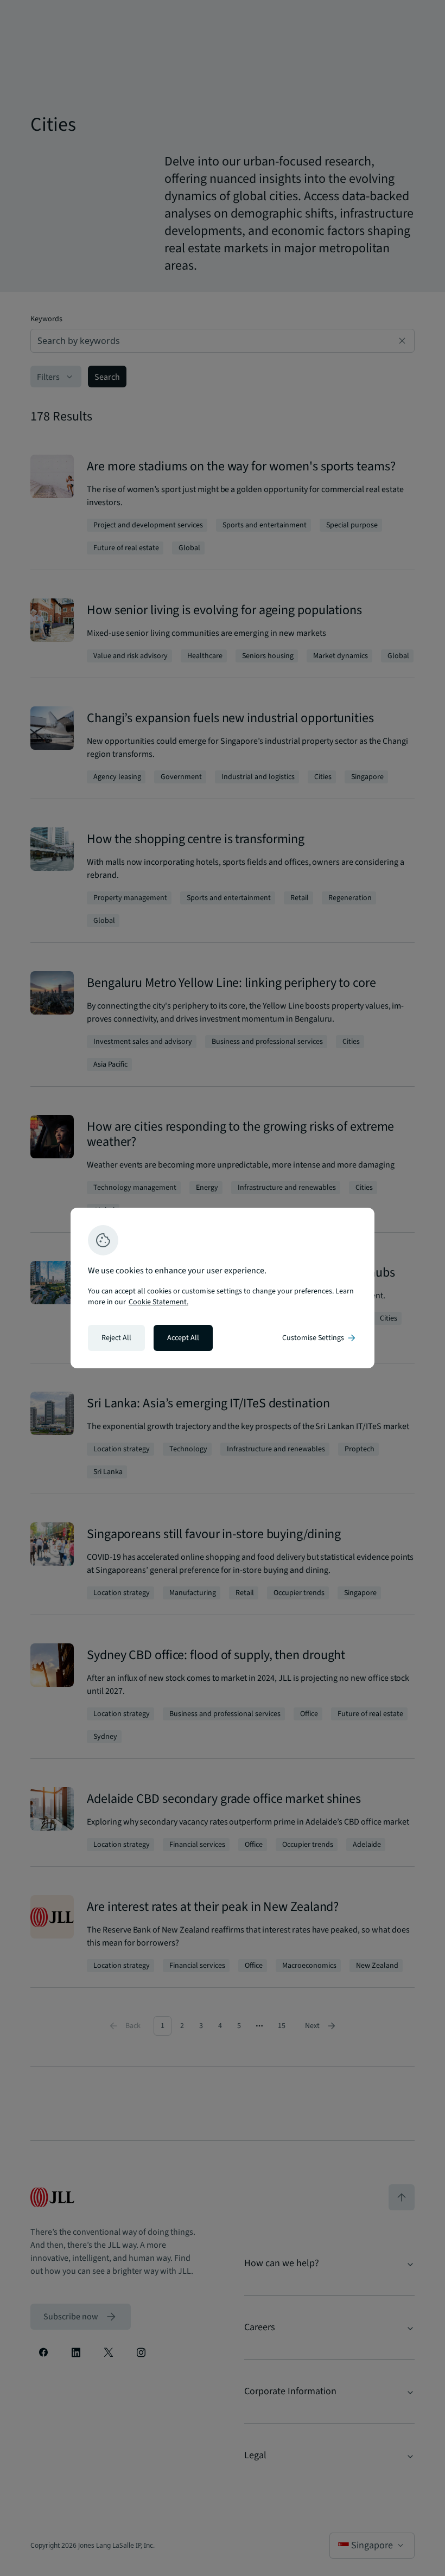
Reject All (116, 1338)
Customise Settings (320, 1338)
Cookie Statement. (158, 1302)
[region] (223, 1288)
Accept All (183, 1338)
